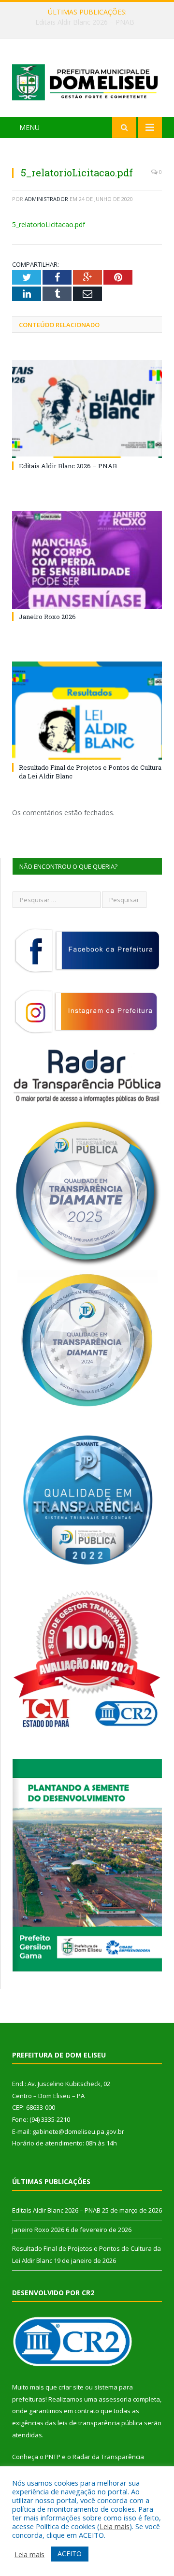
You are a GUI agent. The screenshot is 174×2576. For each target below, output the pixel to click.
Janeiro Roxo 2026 (85, 22)
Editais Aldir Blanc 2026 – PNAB (68, 466)
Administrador (46, 199)
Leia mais (115, 2526)
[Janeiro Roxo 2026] (87, 560)
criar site (71, 2387)
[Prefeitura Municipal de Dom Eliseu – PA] (87, 79)
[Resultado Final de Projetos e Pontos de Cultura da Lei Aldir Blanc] (87, 711)
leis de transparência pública (100, 2423)
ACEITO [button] (70, 2554)
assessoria (115, 2399)
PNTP (53, 2457)
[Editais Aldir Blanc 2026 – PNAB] (87, 409)
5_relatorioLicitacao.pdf (49, 224)
